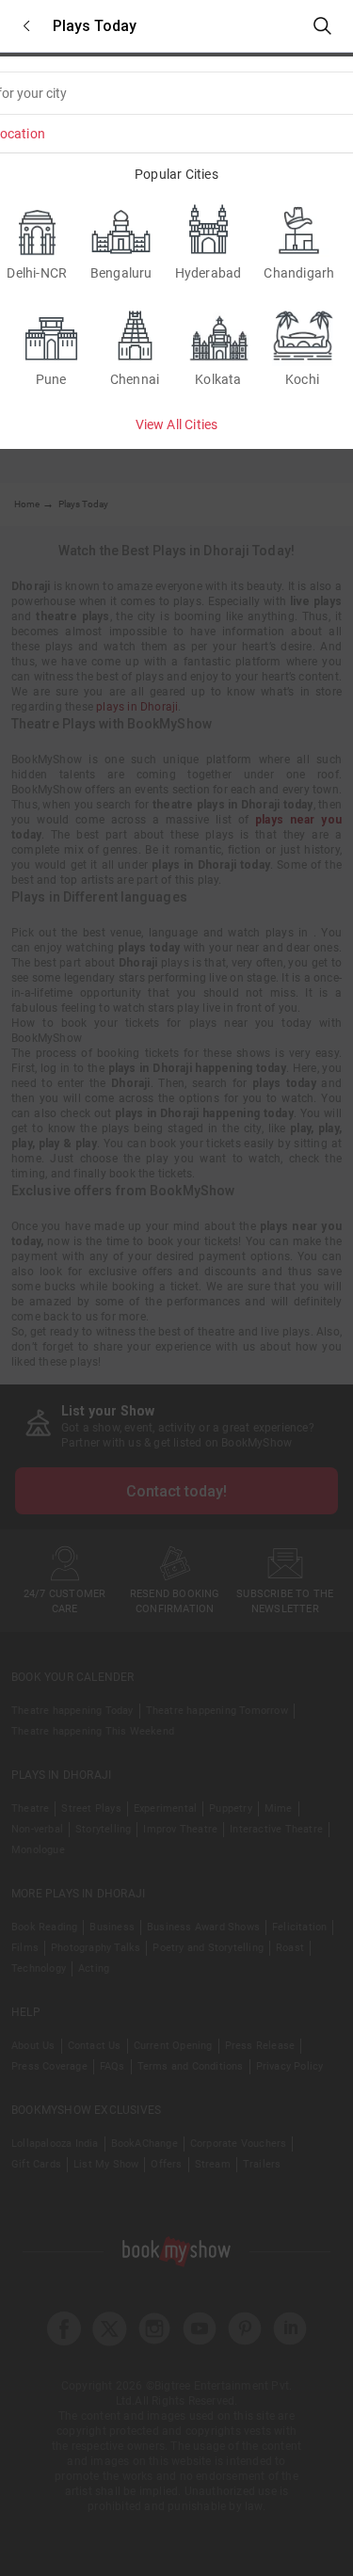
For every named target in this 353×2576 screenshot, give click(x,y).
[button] (26, 26)
